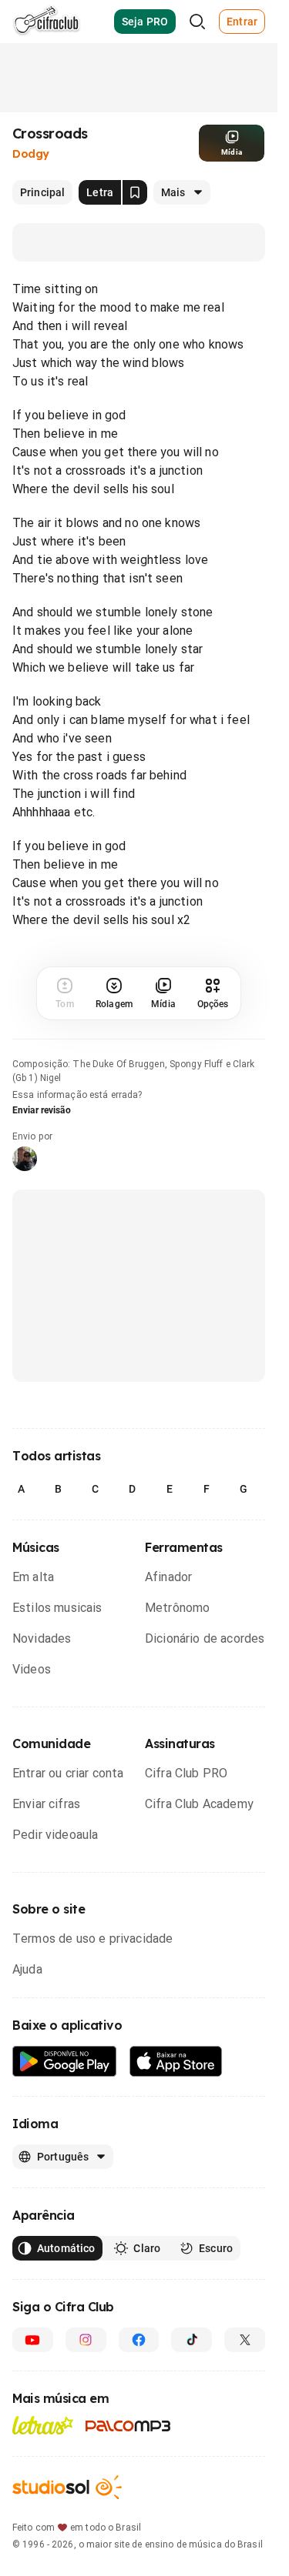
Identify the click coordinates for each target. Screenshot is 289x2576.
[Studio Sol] (67, 2487)
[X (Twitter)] (245, 2340)
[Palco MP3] (128, 2426)
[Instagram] (86, 2340)
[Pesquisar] (197, 22)
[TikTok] (192, 2340)
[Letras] (43, 2425)
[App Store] (176, 2062)
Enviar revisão (42, 1110)
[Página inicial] (47, 22)
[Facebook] (139, 2340)
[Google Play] (65, 2062)
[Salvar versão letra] (135, 192)
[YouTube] (33, 2340)
